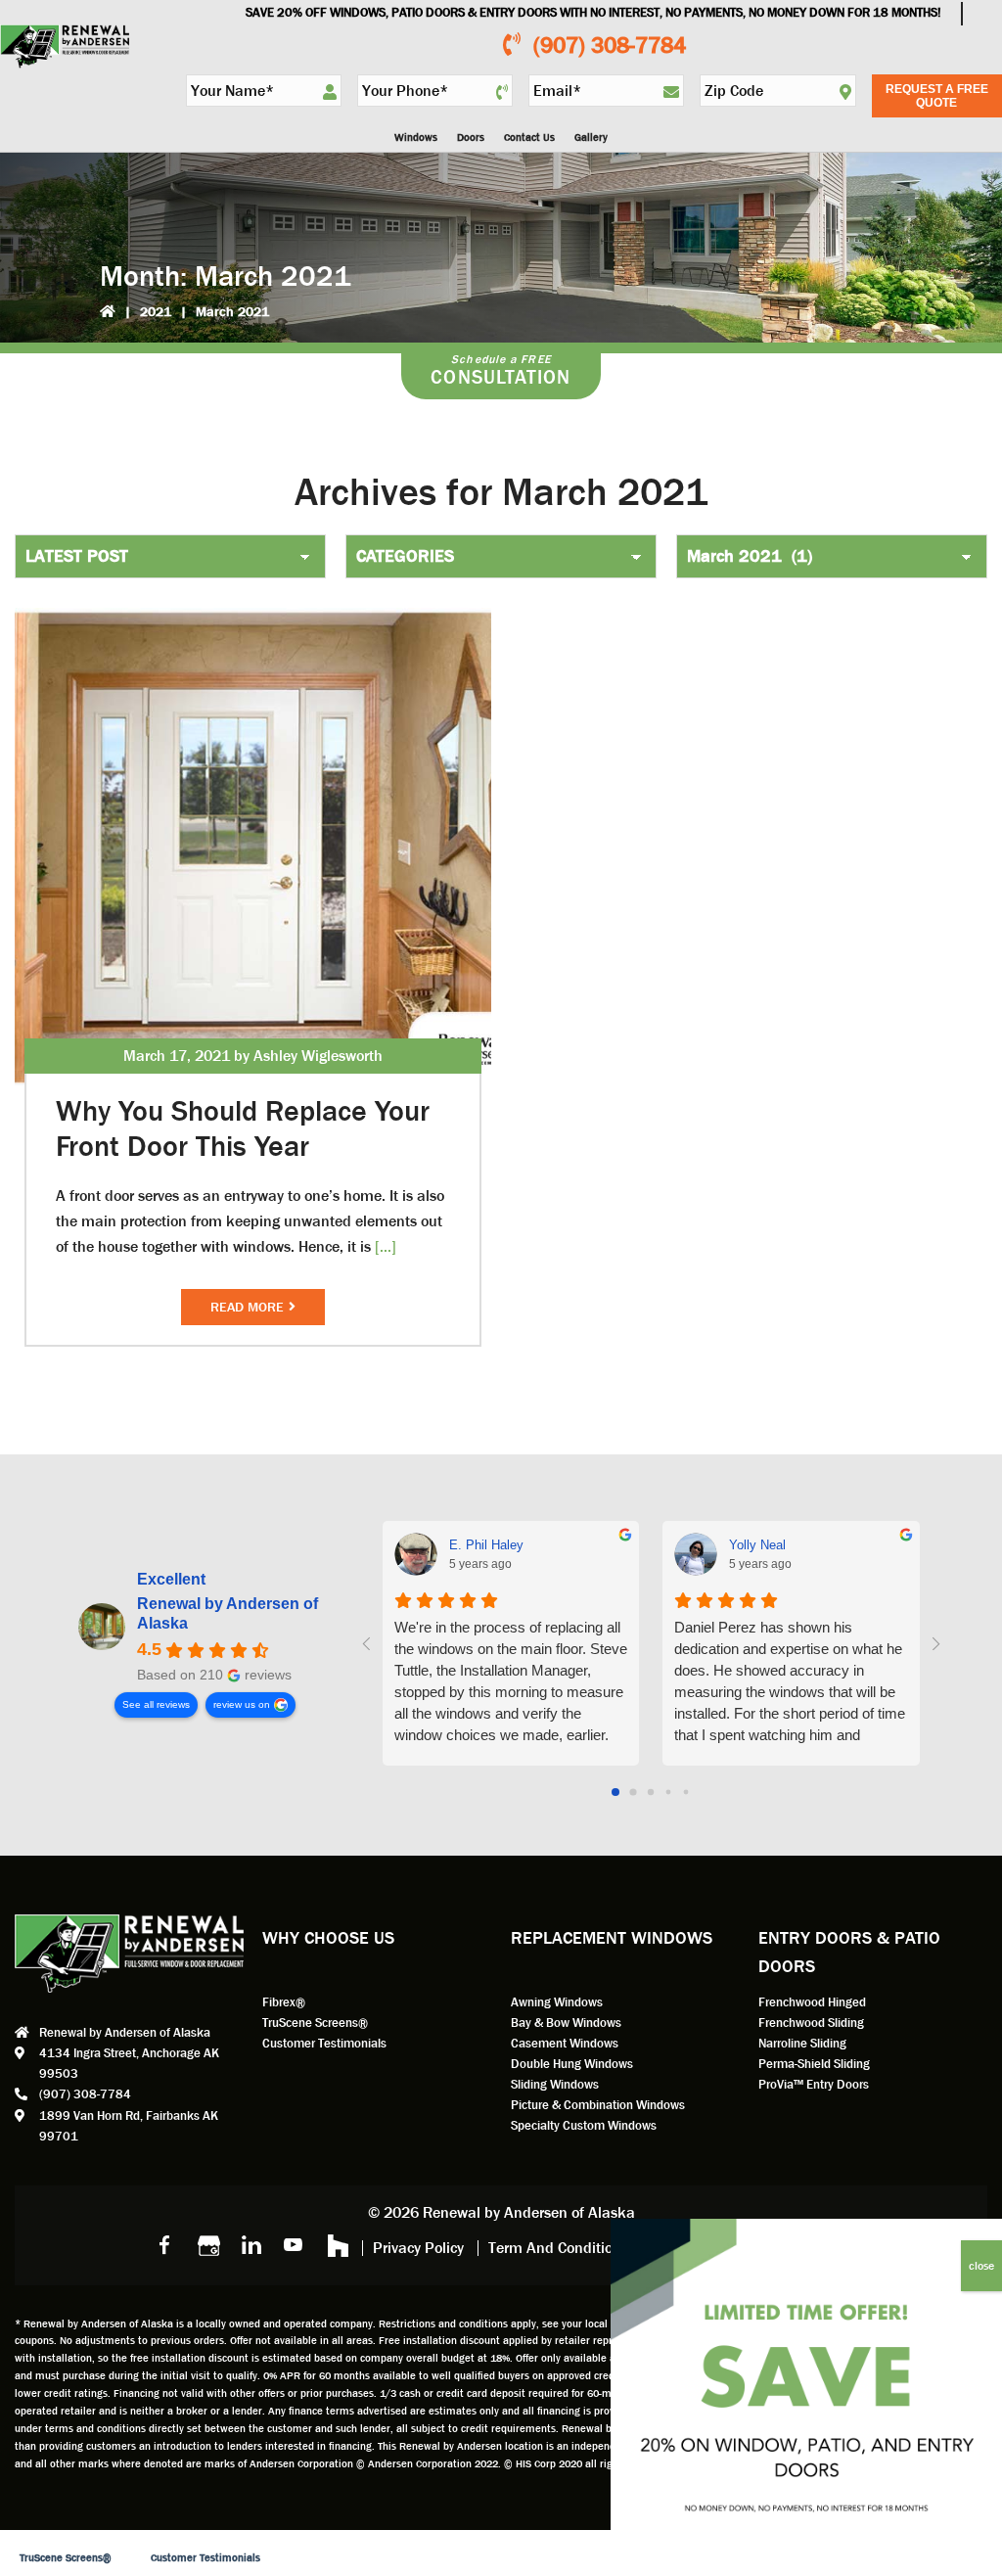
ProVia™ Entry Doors (814, 2084)
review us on (242, 1704)
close (981, 2266)
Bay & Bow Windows (566, 2023)
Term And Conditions (558, 2248)
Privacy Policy (418, 2248)
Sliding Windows (555, 2084)
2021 (156, 311)
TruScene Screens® (315, 2023)
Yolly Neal (757, 1545)
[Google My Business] (207, 2244)
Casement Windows (565, 2043)
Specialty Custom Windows (584, 2125)
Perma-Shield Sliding (814, 2064)
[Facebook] (164, 2244)
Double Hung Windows (572, 2064)
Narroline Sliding (802, 2043)
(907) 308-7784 (610, 46)
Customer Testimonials (324, 2043)
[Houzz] (337, 2244)
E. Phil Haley (486, 1545)
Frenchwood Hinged (812, 2002)
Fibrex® (284, 2002)
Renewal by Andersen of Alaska (228, 1613)
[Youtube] (294, 2244)
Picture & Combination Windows (598, 2105)
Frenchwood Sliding (811, 2023)
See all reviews (156, 1704)
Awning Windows (557, 2002)
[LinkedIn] (250, 2244)
